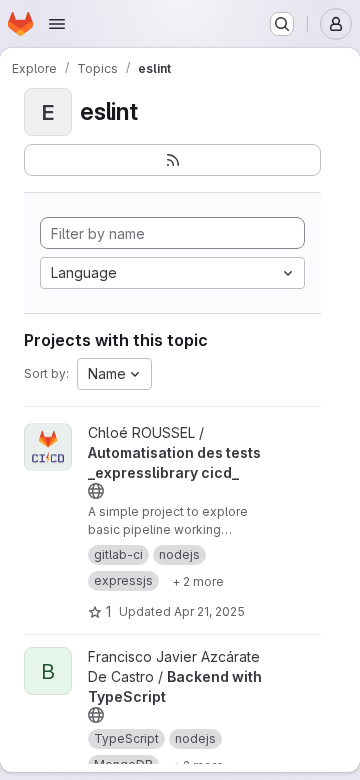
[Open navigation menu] (57, 24)
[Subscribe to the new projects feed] (172, 160)
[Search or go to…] (282, 24)
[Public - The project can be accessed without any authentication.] (96, 491)
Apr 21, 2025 (209, 611)
